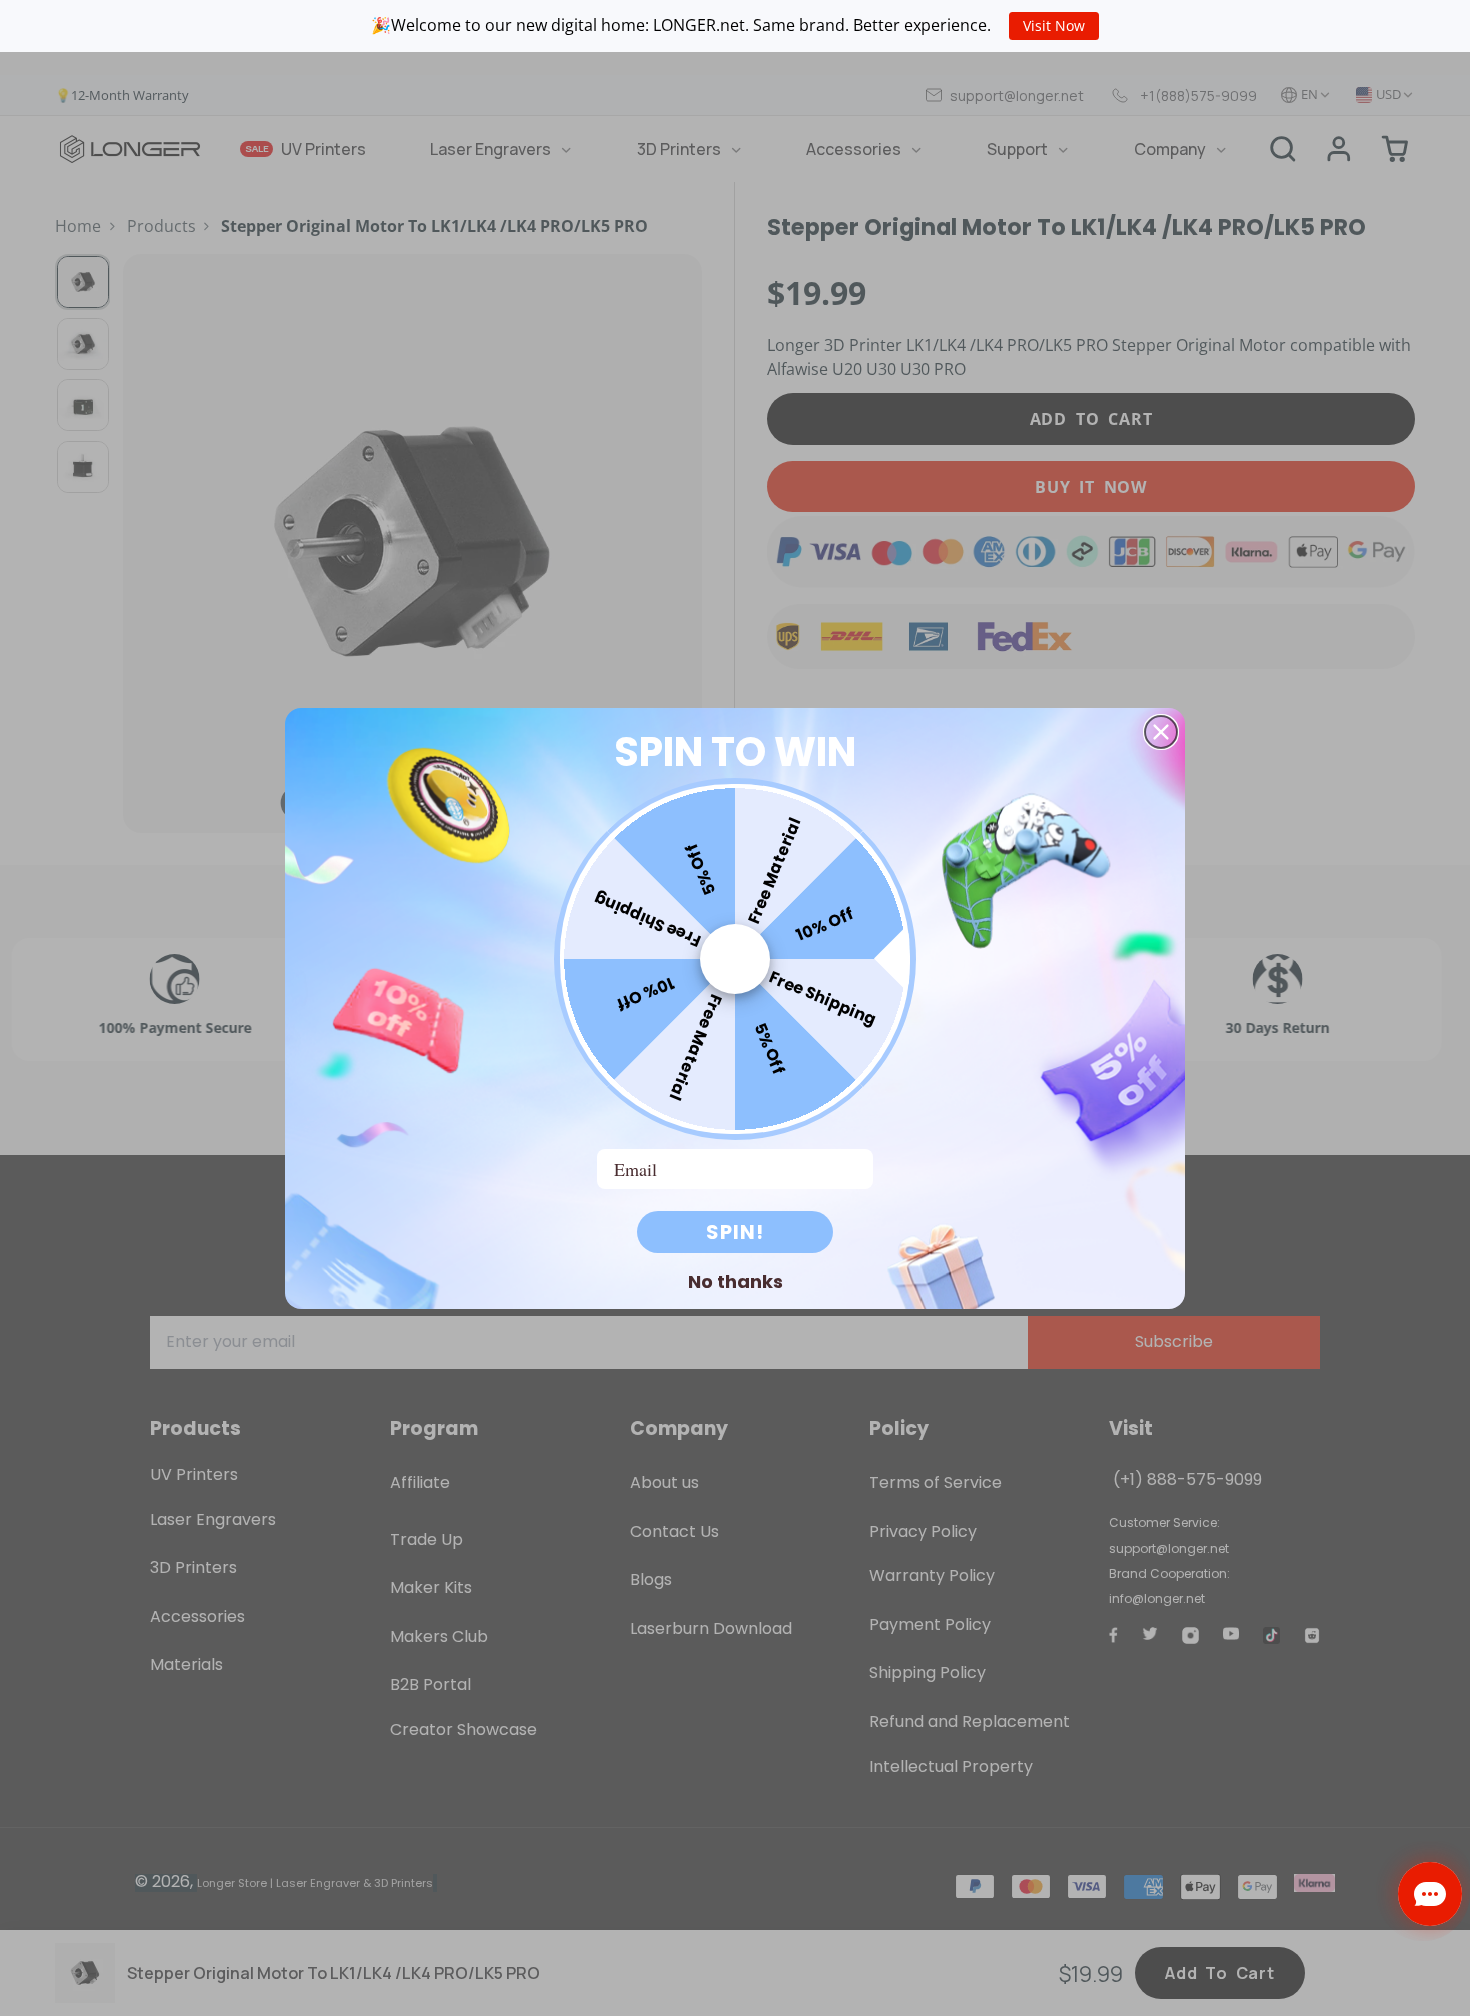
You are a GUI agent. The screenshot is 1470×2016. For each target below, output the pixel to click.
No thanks (735, 1281)
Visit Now (1054, 25)
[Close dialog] (1161, 732)
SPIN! (735, 1232)
